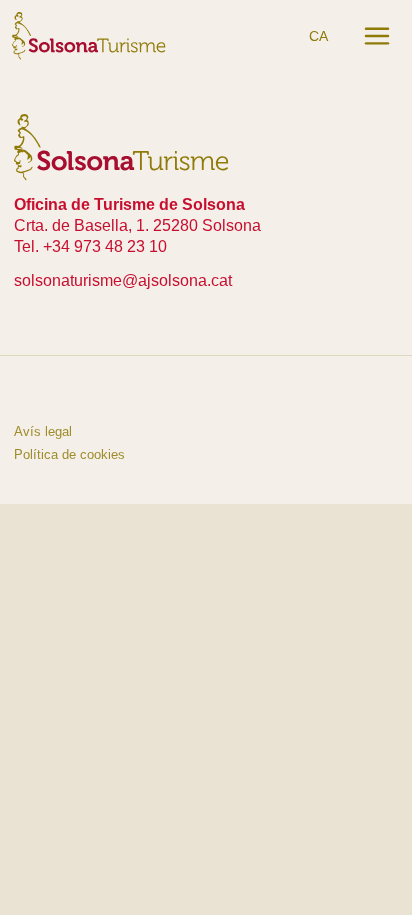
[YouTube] (76, 393)
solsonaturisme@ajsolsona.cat (123, 280)
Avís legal (43, 431)
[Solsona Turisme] (89, 35)
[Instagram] (30, 393)
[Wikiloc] (122, 393)
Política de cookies (69, 454)
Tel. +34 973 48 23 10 (90, 246)
